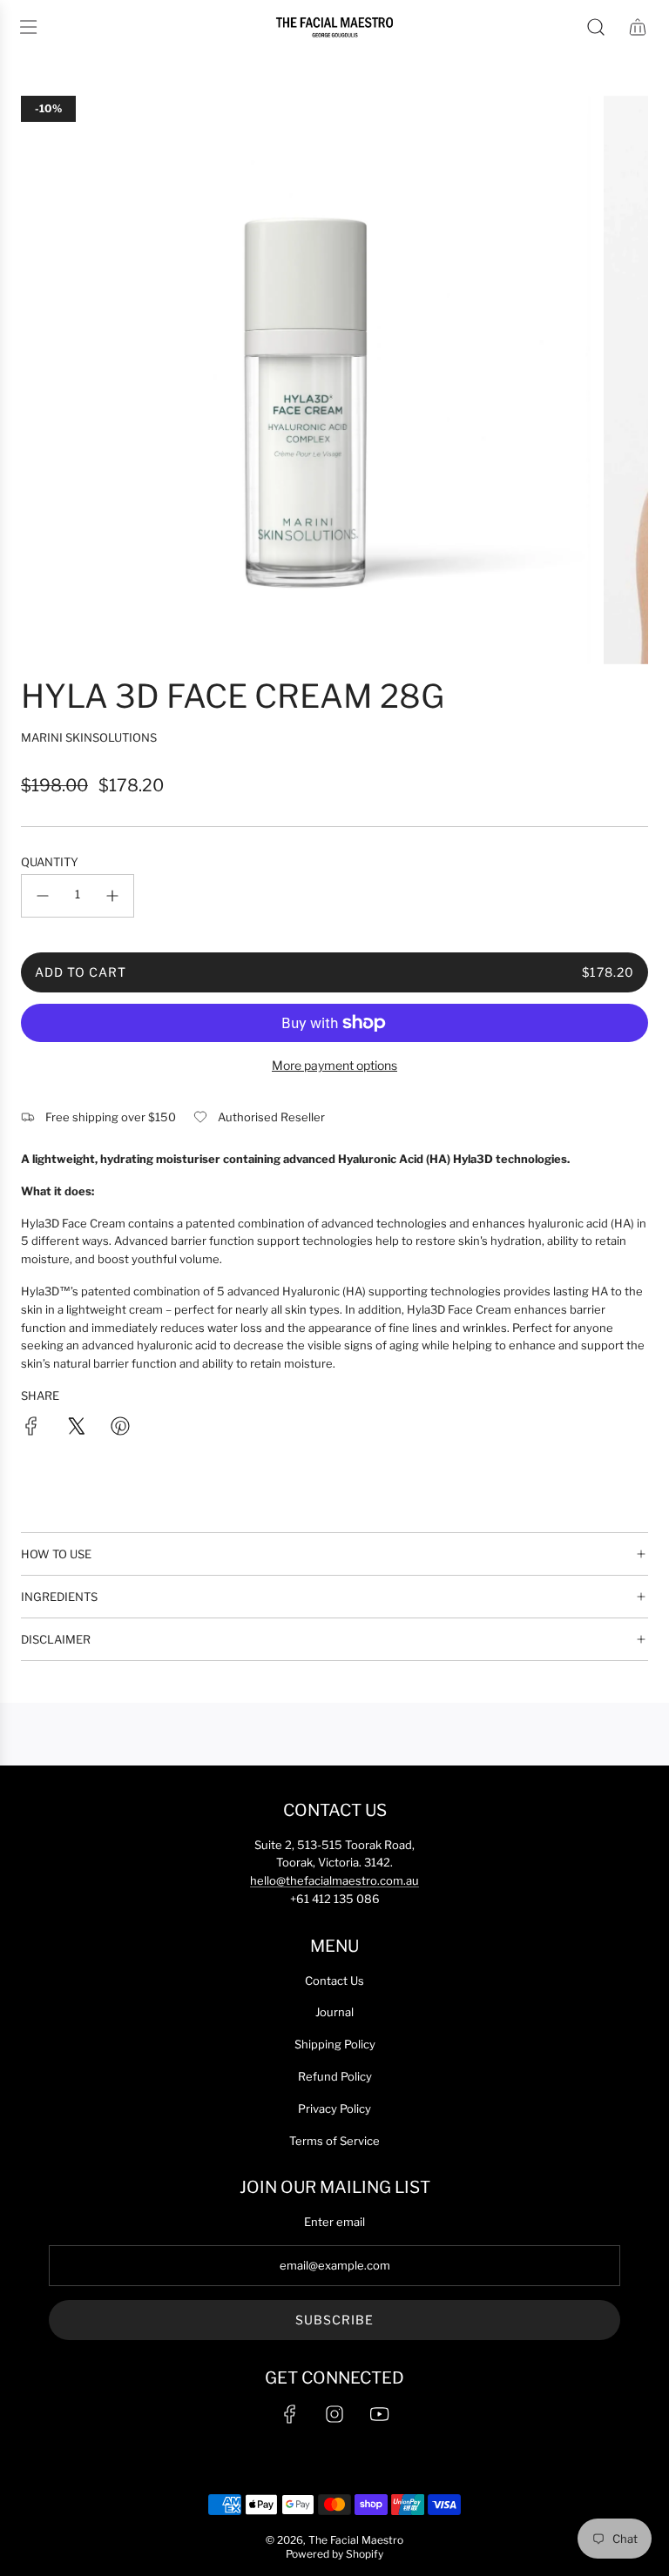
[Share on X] (76, 1429)
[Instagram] (334, 2414)
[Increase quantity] (112, 896)
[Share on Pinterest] (120, 1429)
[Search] (596, 27)
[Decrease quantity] (43, 896)
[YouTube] (379, 2414)
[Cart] (638, 27)
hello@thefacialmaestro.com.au (334, 1880)
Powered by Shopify (334, 2554)
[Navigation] (28, 27)
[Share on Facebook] (31, 1429)
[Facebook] (290, 2414)
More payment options (334, 1065)
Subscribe (334, 2320)
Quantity (50, 862)
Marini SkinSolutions (89, 737)
